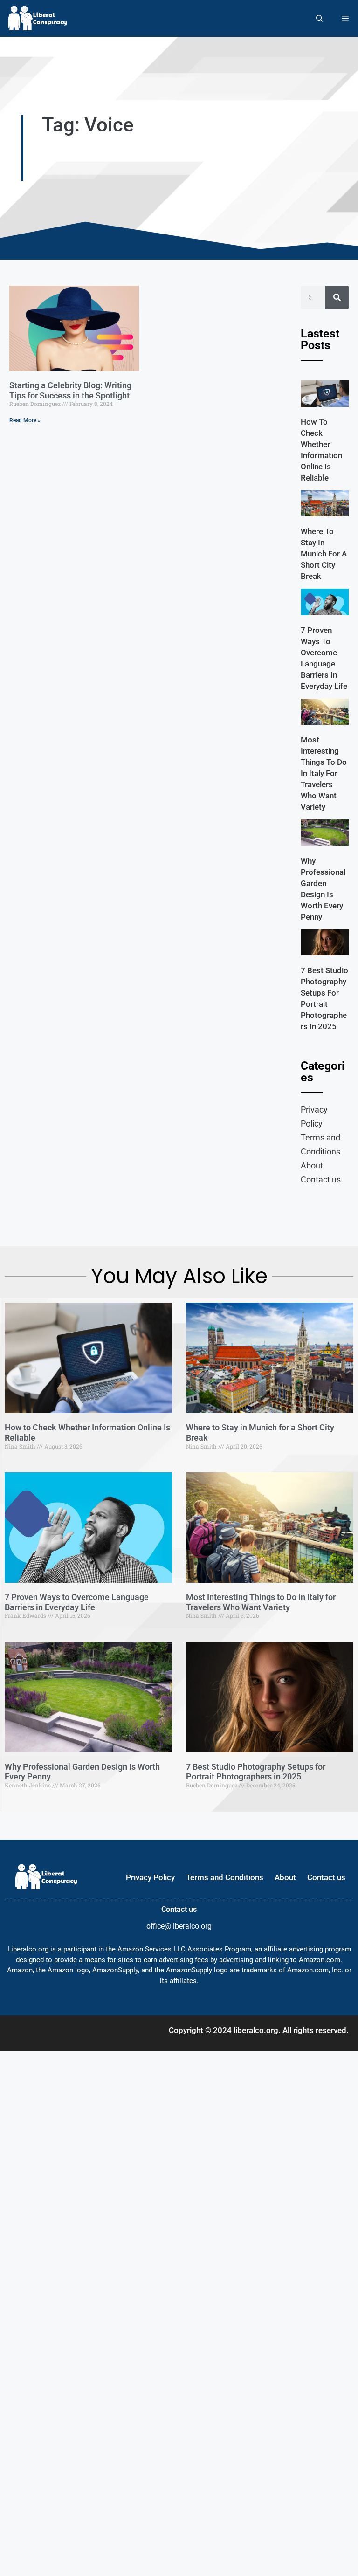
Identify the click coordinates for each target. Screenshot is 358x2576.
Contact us (321, 1179)
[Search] (337, 297)
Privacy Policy (314, 1116)
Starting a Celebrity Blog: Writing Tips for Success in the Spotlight (70, 390)
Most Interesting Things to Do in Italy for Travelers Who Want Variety (324, 773)
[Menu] (345, 18)
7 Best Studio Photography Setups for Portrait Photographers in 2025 (256, 1772)
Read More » (25, 420)
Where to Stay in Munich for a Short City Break (324, 554)
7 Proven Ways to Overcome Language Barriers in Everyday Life (77, 1602)
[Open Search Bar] (320, 18)
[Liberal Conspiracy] (37, 18)
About (312, 1165)
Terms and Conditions (320, 1144)
